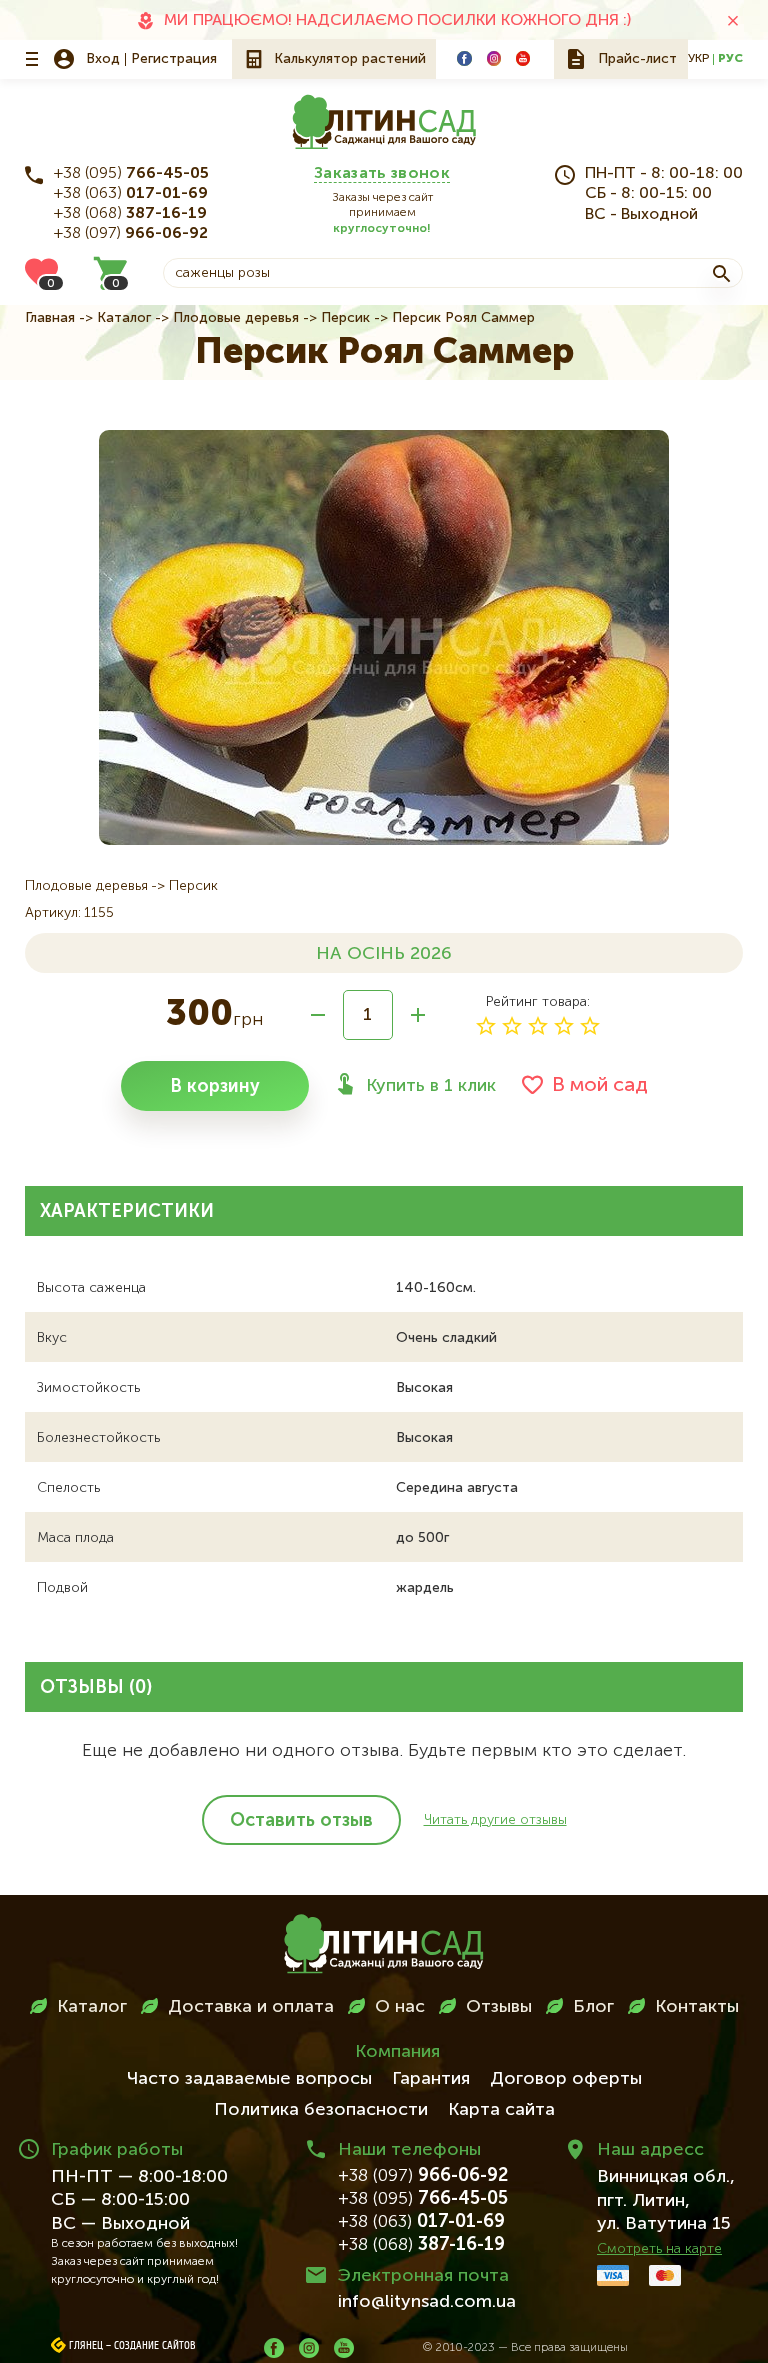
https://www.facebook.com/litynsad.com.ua (464, 58)
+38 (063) (131, 194)
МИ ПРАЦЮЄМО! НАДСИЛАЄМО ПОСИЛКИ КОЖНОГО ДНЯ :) (397, 21)
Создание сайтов (155, 2346)
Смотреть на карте (659, 2249)
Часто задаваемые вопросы (249, 2079)
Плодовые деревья (236, 318)
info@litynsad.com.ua (427, 2302)
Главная (50, 318)
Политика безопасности (321, 2110)
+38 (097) (131, 234)
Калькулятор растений (350, 59)
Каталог (124, 318)
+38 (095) (131, 174)
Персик (345, 318)
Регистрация (174, 59)
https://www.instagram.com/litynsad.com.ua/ (494, 58)
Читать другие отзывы (495, 1820)
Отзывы (499, 2007)
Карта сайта (501, 2110)
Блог (593, 2007)
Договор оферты (566, 2079)
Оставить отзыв (301, 1821)
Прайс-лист (637, 59)
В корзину (215, 1087)
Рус (730, 59)
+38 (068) (130, 214)
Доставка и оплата (251, 2007)
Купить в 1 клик (431, 1086)
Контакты (697, 2007)
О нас (400, 2007)
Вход (103, 59)
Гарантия (431, 2079)
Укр (698, 59)
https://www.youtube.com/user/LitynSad (523, 58)
